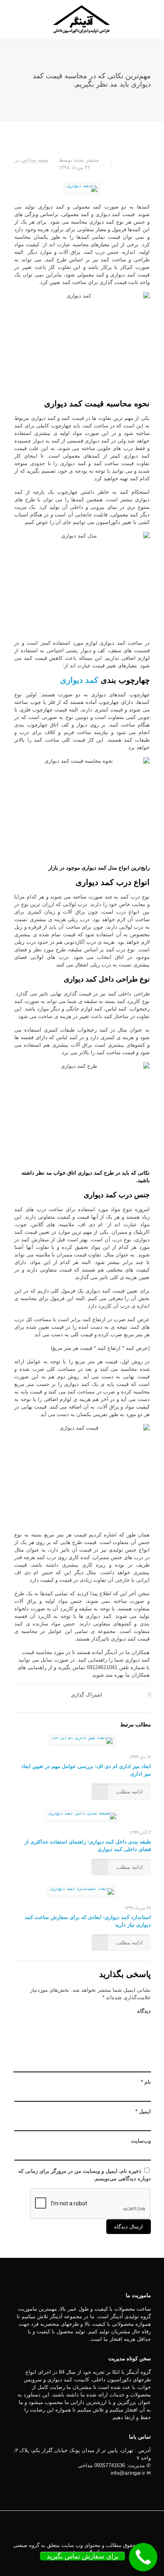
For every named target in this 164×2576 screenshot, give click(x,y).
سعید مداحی (35, 160)
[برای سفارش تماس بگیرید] (143, 2557)
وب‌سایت (141, 2141)
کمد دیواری (79, 680)
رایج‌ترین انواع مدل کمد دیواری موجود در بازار (99, 868)
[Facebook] (98, 2564)
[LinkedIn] (87, 2564)
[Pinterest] (77, 2564)
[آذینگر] (82, 20)
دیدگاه (144, 2011)
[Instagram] (66, 2564)
